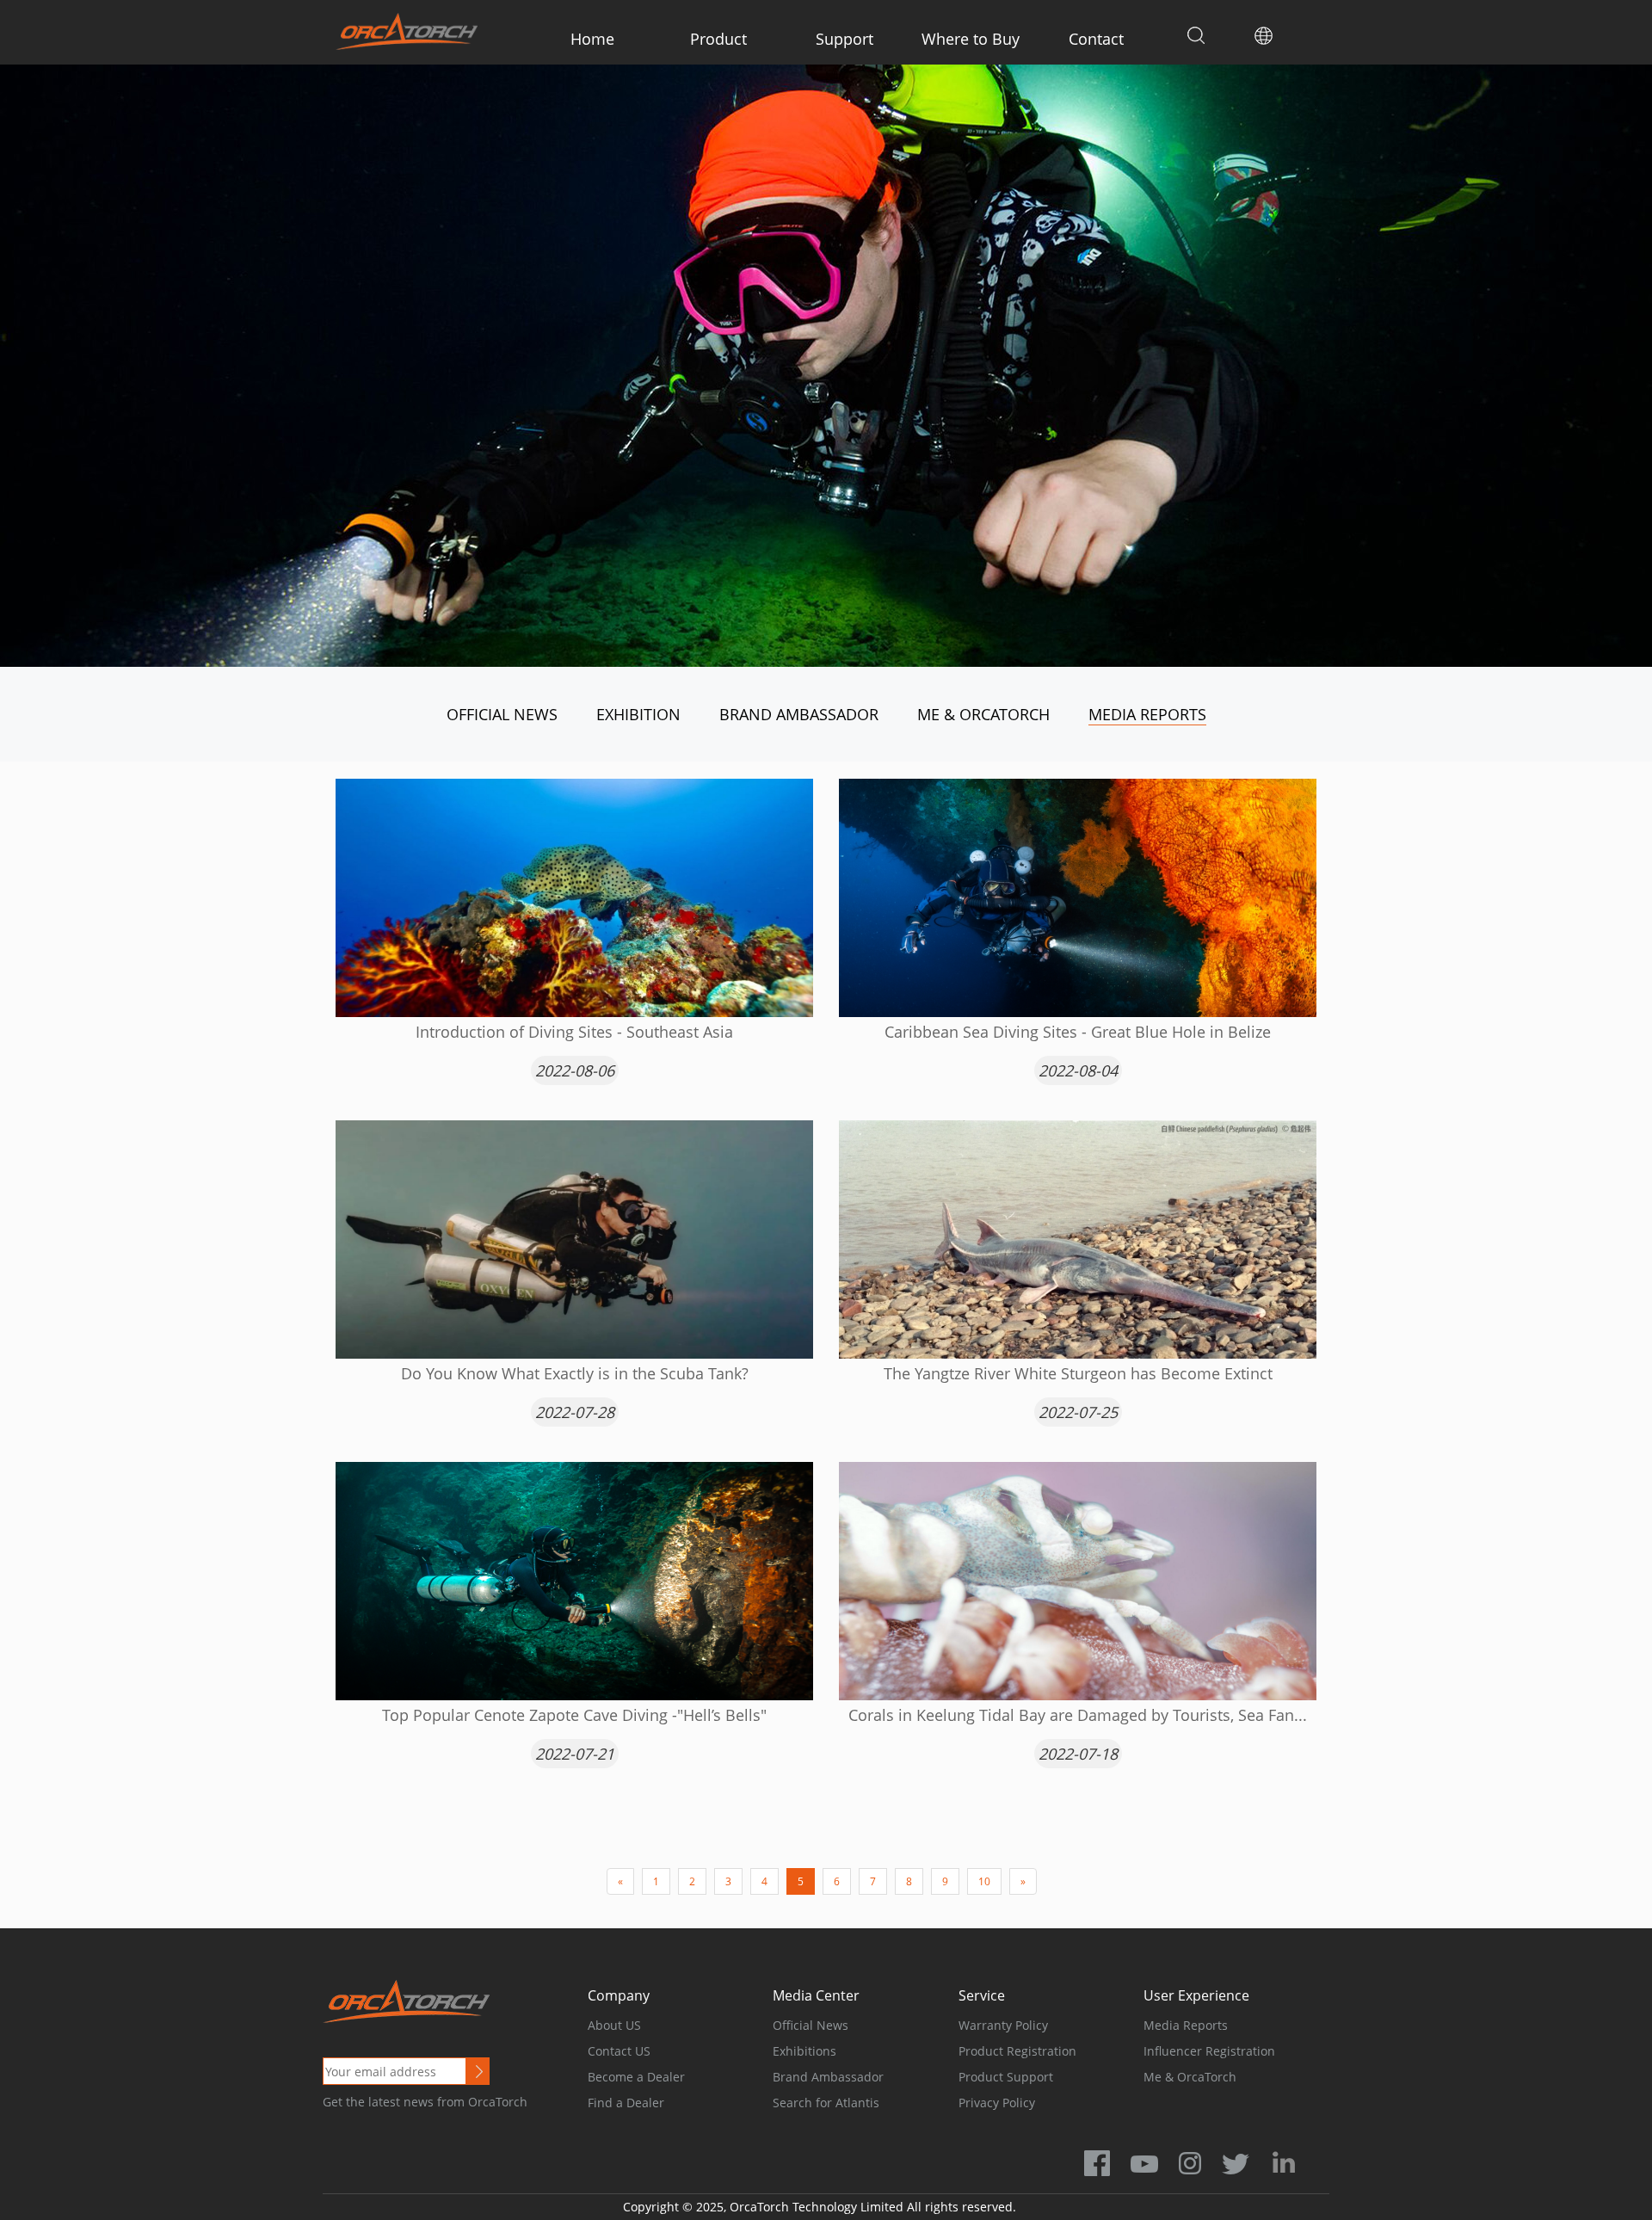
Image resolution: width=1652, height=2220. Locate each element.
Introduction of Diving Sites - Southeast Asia (574, 1032)
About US (614, 2025)
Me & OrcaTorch (983, 714)
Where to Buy (971, 39)
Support (844, 39)
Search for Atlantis (826, 2103)
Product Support (1006, 2077)
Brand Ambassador (799, 714)
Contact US (619, 2051)
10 (984, 1881)
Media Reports (1147, 714)
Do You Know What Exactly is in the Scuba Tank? (575, 1373)
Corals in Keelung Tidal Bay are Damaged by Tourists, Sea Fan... (1078, 1715)
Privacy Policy (997, 2103)
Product (718, 39)
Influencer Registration (1209, 2051)
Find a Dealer (626, 2103)
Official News (502, 714)
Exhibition (638, 714)
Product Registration (1017, 2051)
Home (592, 39)
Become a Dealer (636, 2077)
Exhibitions (804, 2051)
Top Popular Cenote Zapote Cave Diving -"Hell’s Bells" (574, 1715)
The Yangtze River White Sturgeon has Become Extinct (1078, 1373)
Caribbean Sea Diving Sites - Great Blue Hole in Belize (1078, 1032)
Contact (1096, 39)
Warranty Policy (1003, 2025)
